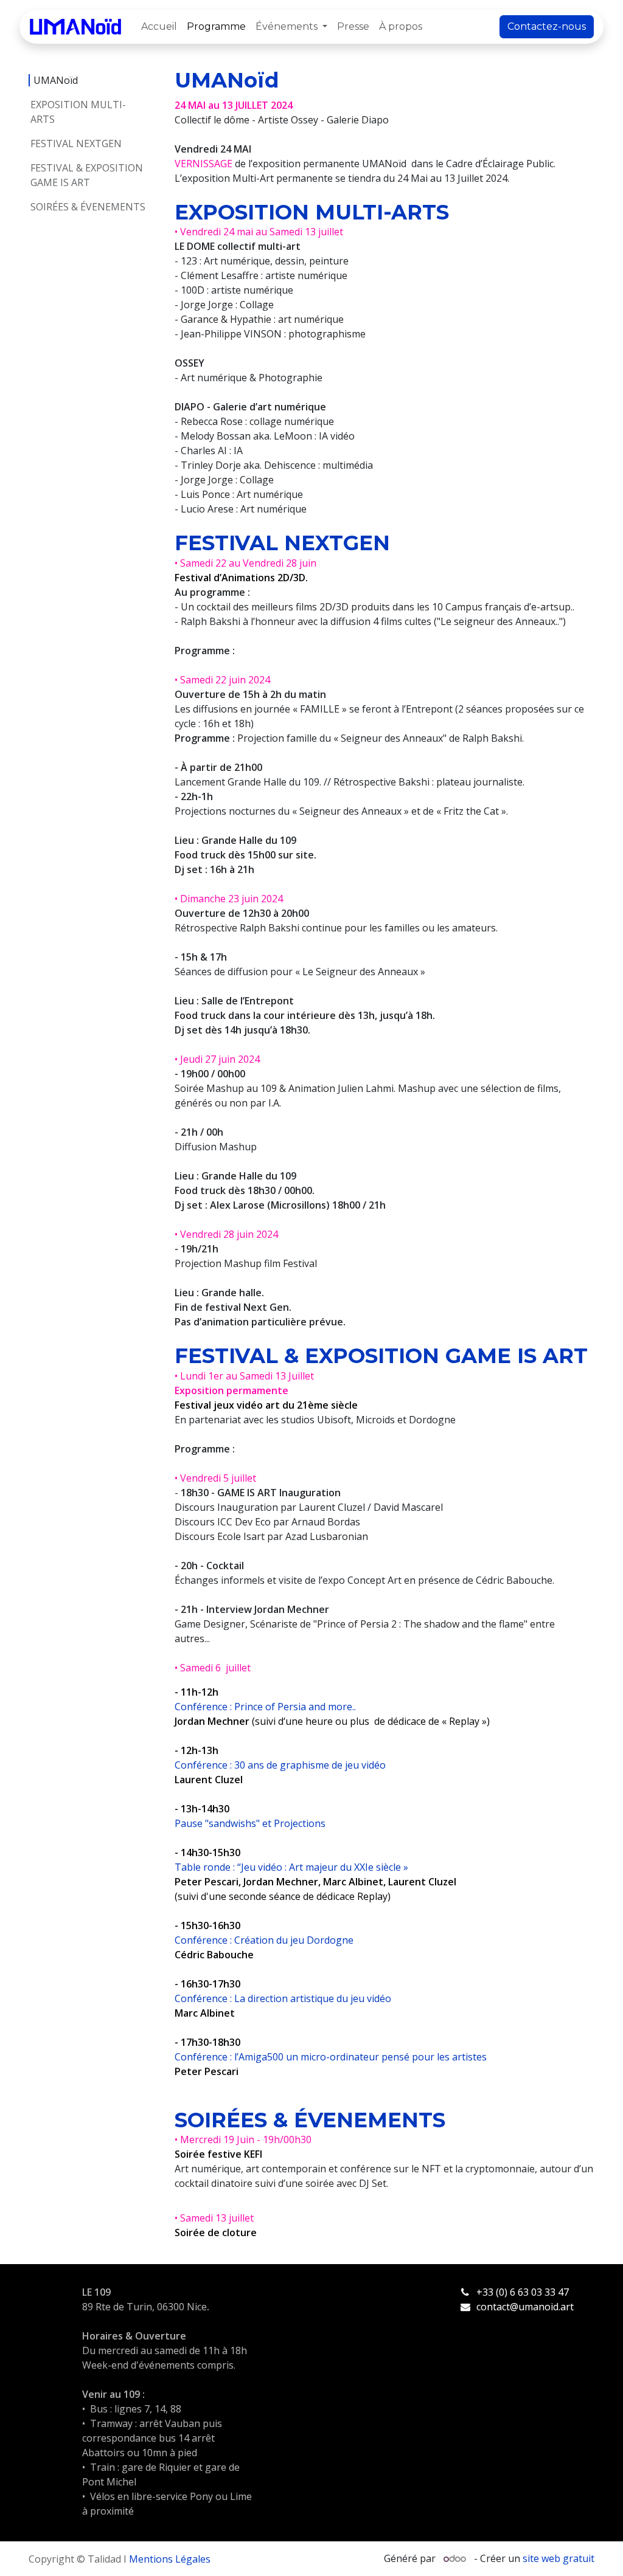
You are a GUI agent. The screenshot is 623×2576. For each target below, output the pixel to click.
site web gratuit (559, 2558)
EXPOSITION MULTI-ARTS (78, 112)
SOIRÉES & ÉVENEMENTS (88, 207)
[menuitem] (159, 27)
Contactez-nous (547, 26)
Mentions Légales (170, 2559)
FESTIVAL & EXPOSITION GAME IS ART (87, 175)
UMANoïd (56, 80)
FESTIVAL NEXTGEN (77, 143)
